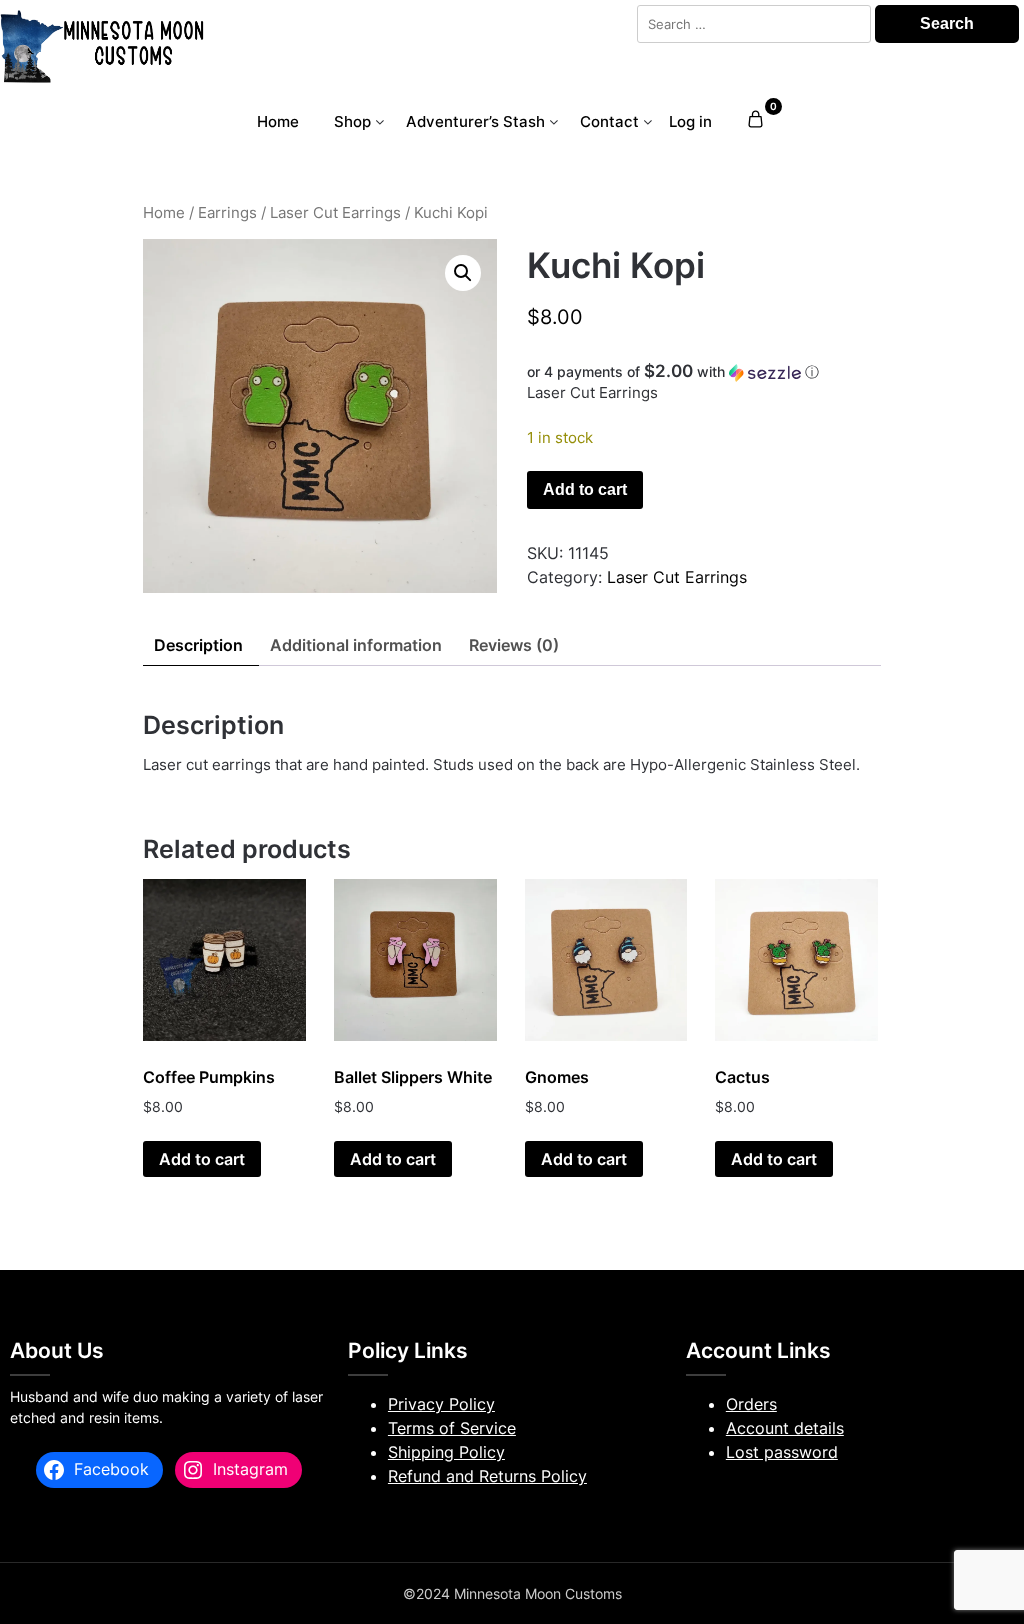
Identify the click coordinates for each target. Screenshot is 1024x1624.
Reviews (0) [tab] (514, 645)
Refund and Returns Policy (487, 1476)
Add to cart (585, 489)
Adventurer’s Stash (475, 121)
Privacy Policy (441, 1404)
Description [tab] (198, 645)
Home (278, 121)
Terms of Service (452, 1428)
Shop (352, 121)
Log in (690, 121)
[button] (463, 273)
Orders (751, 1404)
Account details (785, 1428)
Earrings (227, 213)
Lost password (782, 1452)
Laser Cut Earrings (335, 213)
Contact (609, 121)
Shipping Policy (446, 1452)
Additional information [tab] (356, 645)
